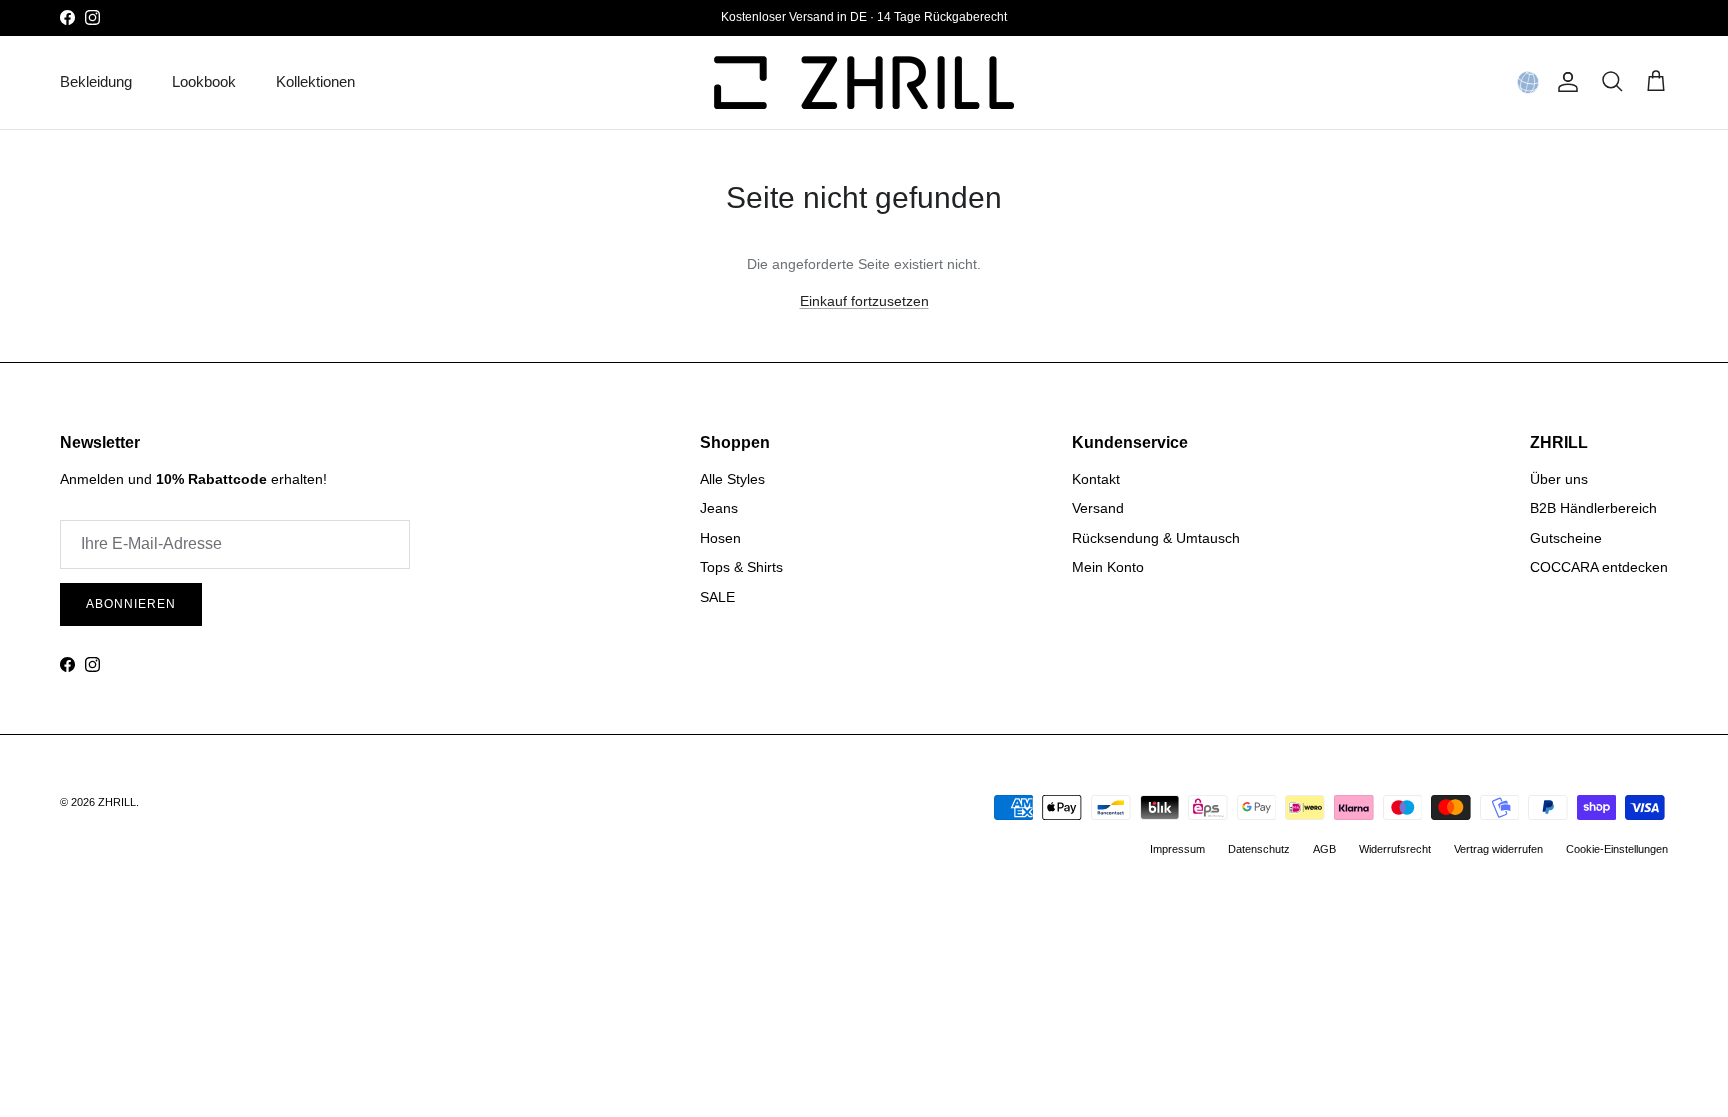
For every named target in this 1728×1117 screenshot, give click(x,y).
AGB (1324, 849)
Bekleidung (96, 81)
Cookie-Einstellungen (1617, 849)
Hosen (720, 538)
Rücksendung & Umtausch (1156, 538)
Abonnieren (131, 604)
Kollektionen (315, 81)
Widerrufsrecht (1395, 849)
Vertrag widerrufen (1498, 849)
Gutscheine (1566, 538)
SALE (717, 597)
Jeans (719, 508)
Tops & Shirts (741, 567)
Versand (1098, 508)
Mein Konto (1108, 567)
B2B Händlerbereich (1593, 508)
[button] (1528, 82)
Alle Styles (732, 479)
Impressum (1177, 849)
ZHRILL (117, 802)
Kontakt (1096, 479)
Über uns (1559, 479)
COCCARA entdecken (1599, 567)
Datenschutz (1259, 849)
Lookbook (204, 81)
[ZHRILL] (864, 82)
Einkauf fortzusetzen (864, 301)
